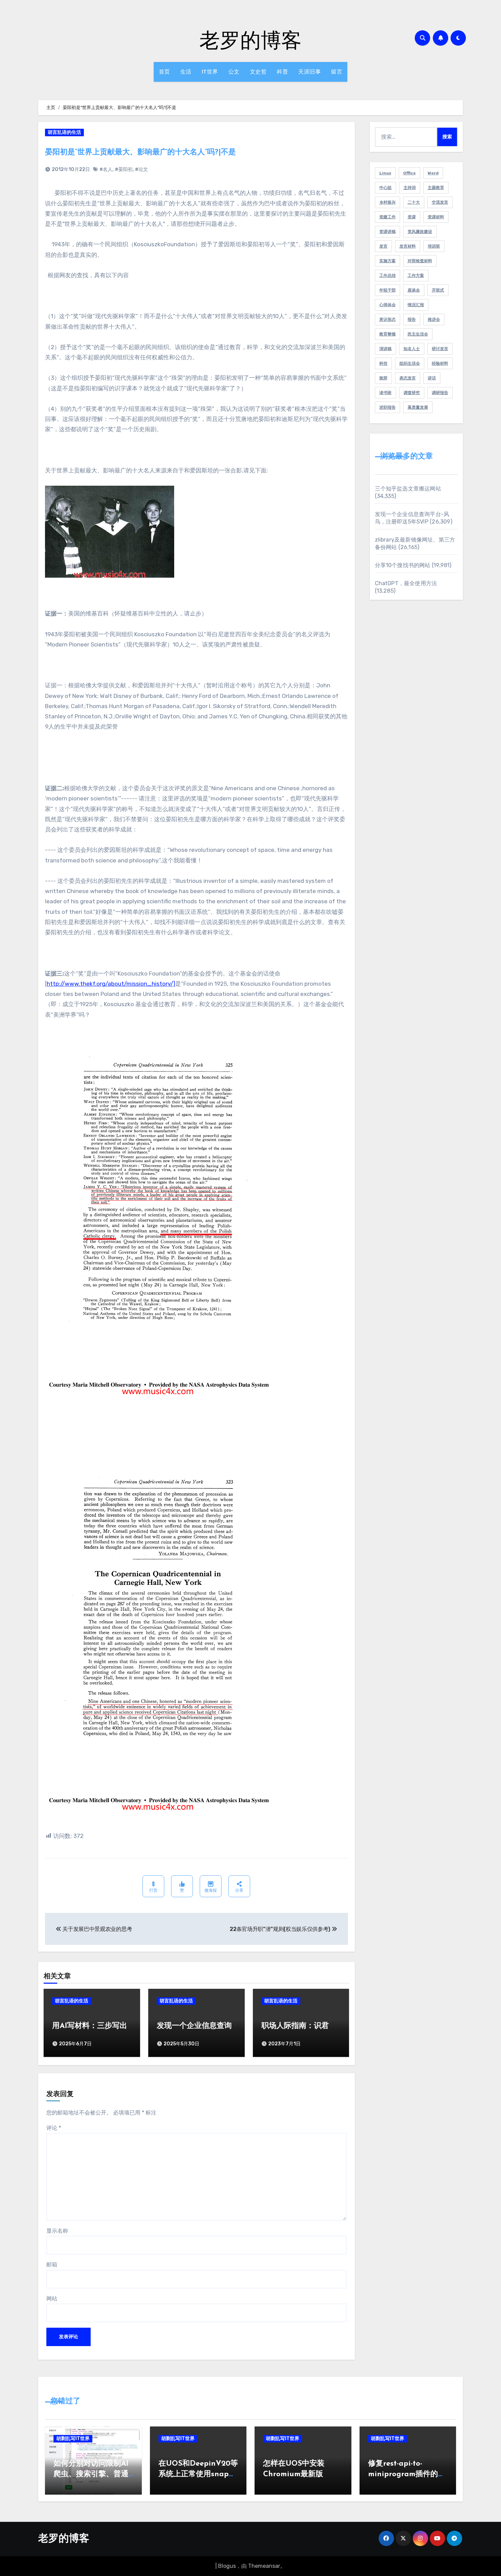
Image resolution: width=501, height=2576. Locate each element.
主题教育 (436, 188)
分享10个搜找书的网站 (403, 565)
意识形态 (388, 319)
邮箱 (52, 2265)
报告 (412, 319)
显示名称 (57, 2231)
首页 (164, 72)
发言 (383, 246)
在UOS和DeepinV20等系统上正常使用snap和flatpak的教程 (198, 2474)
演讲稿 (385, 349)
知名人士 (412, 349)
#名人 (106, 169)
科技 (383, 363)
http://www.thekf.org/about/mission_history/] (111, 984)
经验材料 (440, 363)
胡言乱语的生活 (64, 132)
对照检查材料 (420, 261)
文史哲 (258, 72)
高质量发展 (418, 407)
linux (385, 173)
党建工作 (388, 217)
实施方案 (388, 261)
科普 (282, 72)
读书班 (385, 393)
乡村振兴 (388, 202)
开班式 (438, 290)
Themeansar (264, 2566)
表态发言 (408, 378)
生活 (186, 72)
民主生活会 (418, 334)
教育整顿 (388, 334)
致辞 (383, 378)
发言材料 (408, 246)
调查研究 (412, 393)
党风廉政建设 (420, 232)
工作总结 (388, 276)
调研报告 (440, 393)
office (409, 173)
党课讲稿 (388, 232)
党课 (412, 217)
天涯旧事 (309, 72)
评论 (54, 2128)
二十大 (414, 202)
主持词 (410, 188)
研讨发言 (440, 349)
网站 (52, 2299)
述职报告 (388, 407)
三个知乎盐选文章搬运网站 (408, 489)
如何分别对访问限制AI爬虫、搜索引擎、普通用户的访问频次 (91, 2474)
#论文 (141, 169)
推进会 (434, 319)
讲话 (432, 378)
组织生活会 (410, 363)
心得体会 (388, 305)
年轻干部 (388, 290)
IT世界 (210, 72)
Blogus (227, 2566)
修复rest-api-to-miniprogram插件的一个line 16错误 (407, 2474)
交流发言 (440, 202)
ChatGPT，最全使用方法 (406, 583)
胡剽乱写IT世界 (73, 2439)
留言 (337, 72)
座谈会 (414, 290)
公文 (234, 72)
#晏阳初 (124, 169)
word (433, 173)
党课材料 (436, 217)
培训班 (434, 246)
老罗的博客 (250, 40)
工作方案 (416, 276)
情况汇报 (416, 305)
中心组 (385, 188)
